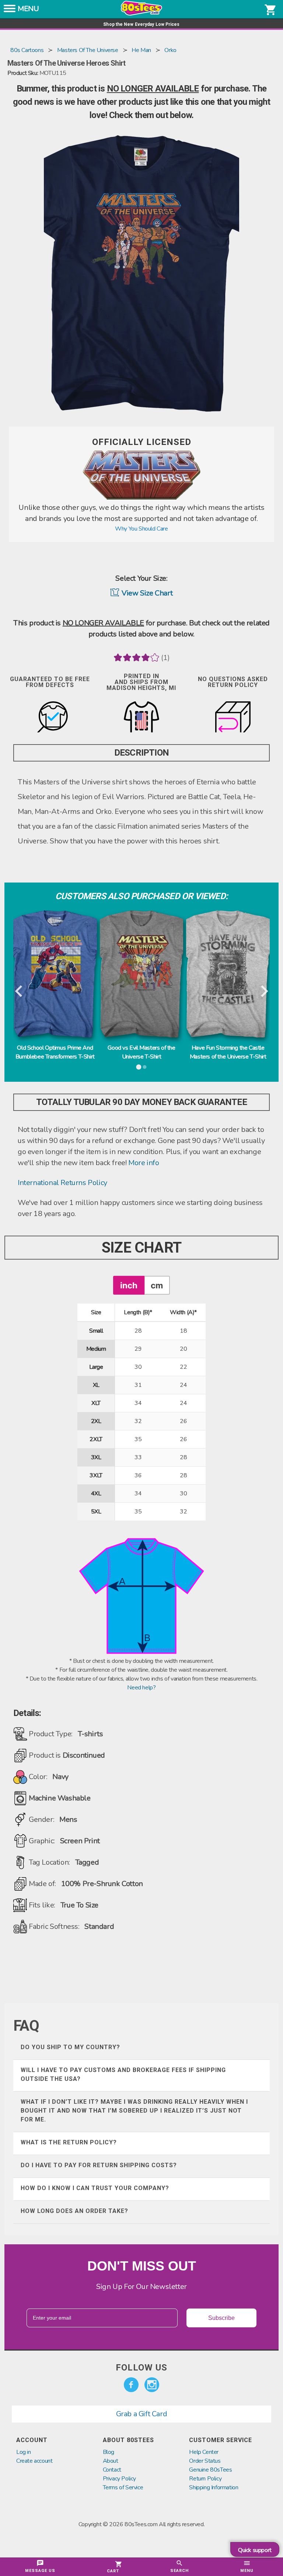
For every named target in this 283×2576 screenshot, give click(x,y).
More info (144, 1163)
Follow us (141, 2368)
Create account (34, 2461)
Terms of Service (123, 2487)
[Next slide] (264, 992)
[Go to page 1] (139, 1067)
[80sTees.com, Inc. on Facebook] (131, 2385)
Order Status (205, 2461)
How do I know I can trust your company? (95, 2188)
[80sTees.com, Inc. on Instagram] (152, 2385)
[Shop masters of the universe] (141, 498)
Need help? (141, 1688)
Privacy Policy (119, 2479)
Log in (24, 2452)
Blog (109, 2452)
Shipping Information (214, 2487)
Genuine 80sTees (210, 2470)
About (111, 2461)
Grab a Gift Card (142, 2414)
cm (157, 1285)
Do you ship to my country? (70, 2047)
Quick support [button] (255, 2550)
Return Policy (205, 2479)
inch (129, 1285)
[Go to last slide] (19, 992)
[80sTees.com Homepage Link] (141, 14)
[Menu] (10, 11)
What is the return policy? (69, 2142)
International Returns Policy (62, 1183)
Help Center (204, 2452)
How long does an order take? (74, 2211)
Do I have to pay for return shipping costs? (99, 2165)
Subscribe (221, 2318)
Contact (112, 2470)
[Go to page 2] (144, 1067)
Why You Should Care (141, 529)
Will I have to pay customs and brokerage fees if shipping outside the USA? (123, 2074)
